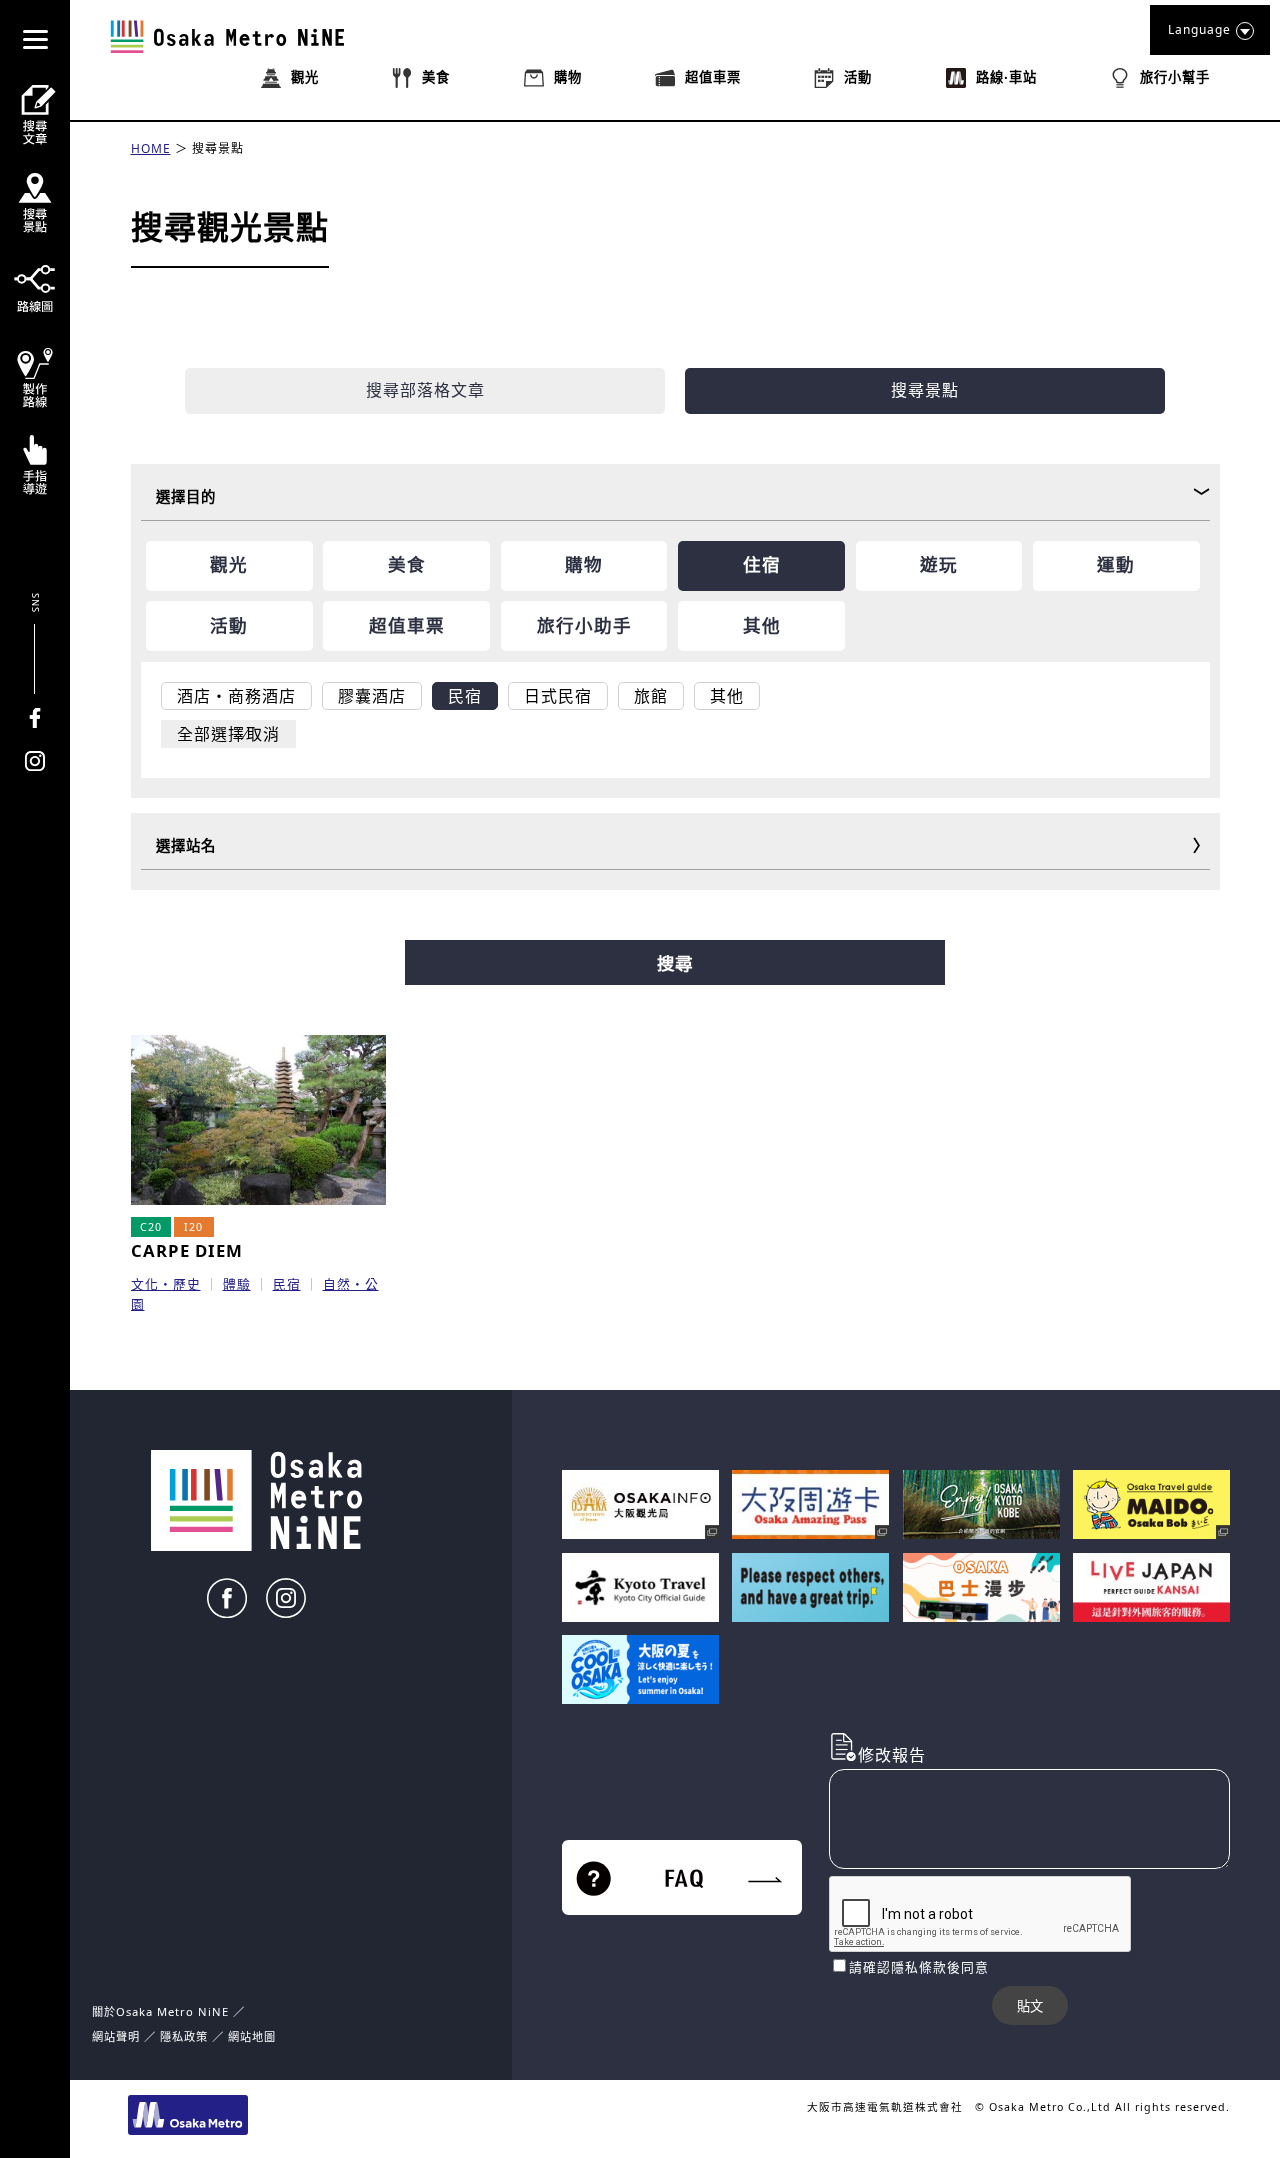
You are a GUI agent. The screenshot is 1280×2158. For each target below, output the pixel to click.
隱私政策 (186, 2036)
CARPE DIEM (187, 1250)
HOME (151, 148)
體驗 (237, 1284)
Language (1199, 29)
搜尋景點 (218, 148)
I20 (193, 1227)
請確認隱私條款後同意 (919, 1967)
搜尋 (675, 964)
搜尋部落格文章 (425, 390)
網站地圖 (252, 2036)
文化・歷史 (166, 1284)
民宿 (287, 1284)
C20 (151, 1227)
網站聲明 (116, 2036)
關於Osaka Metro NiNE (160, 2011)
